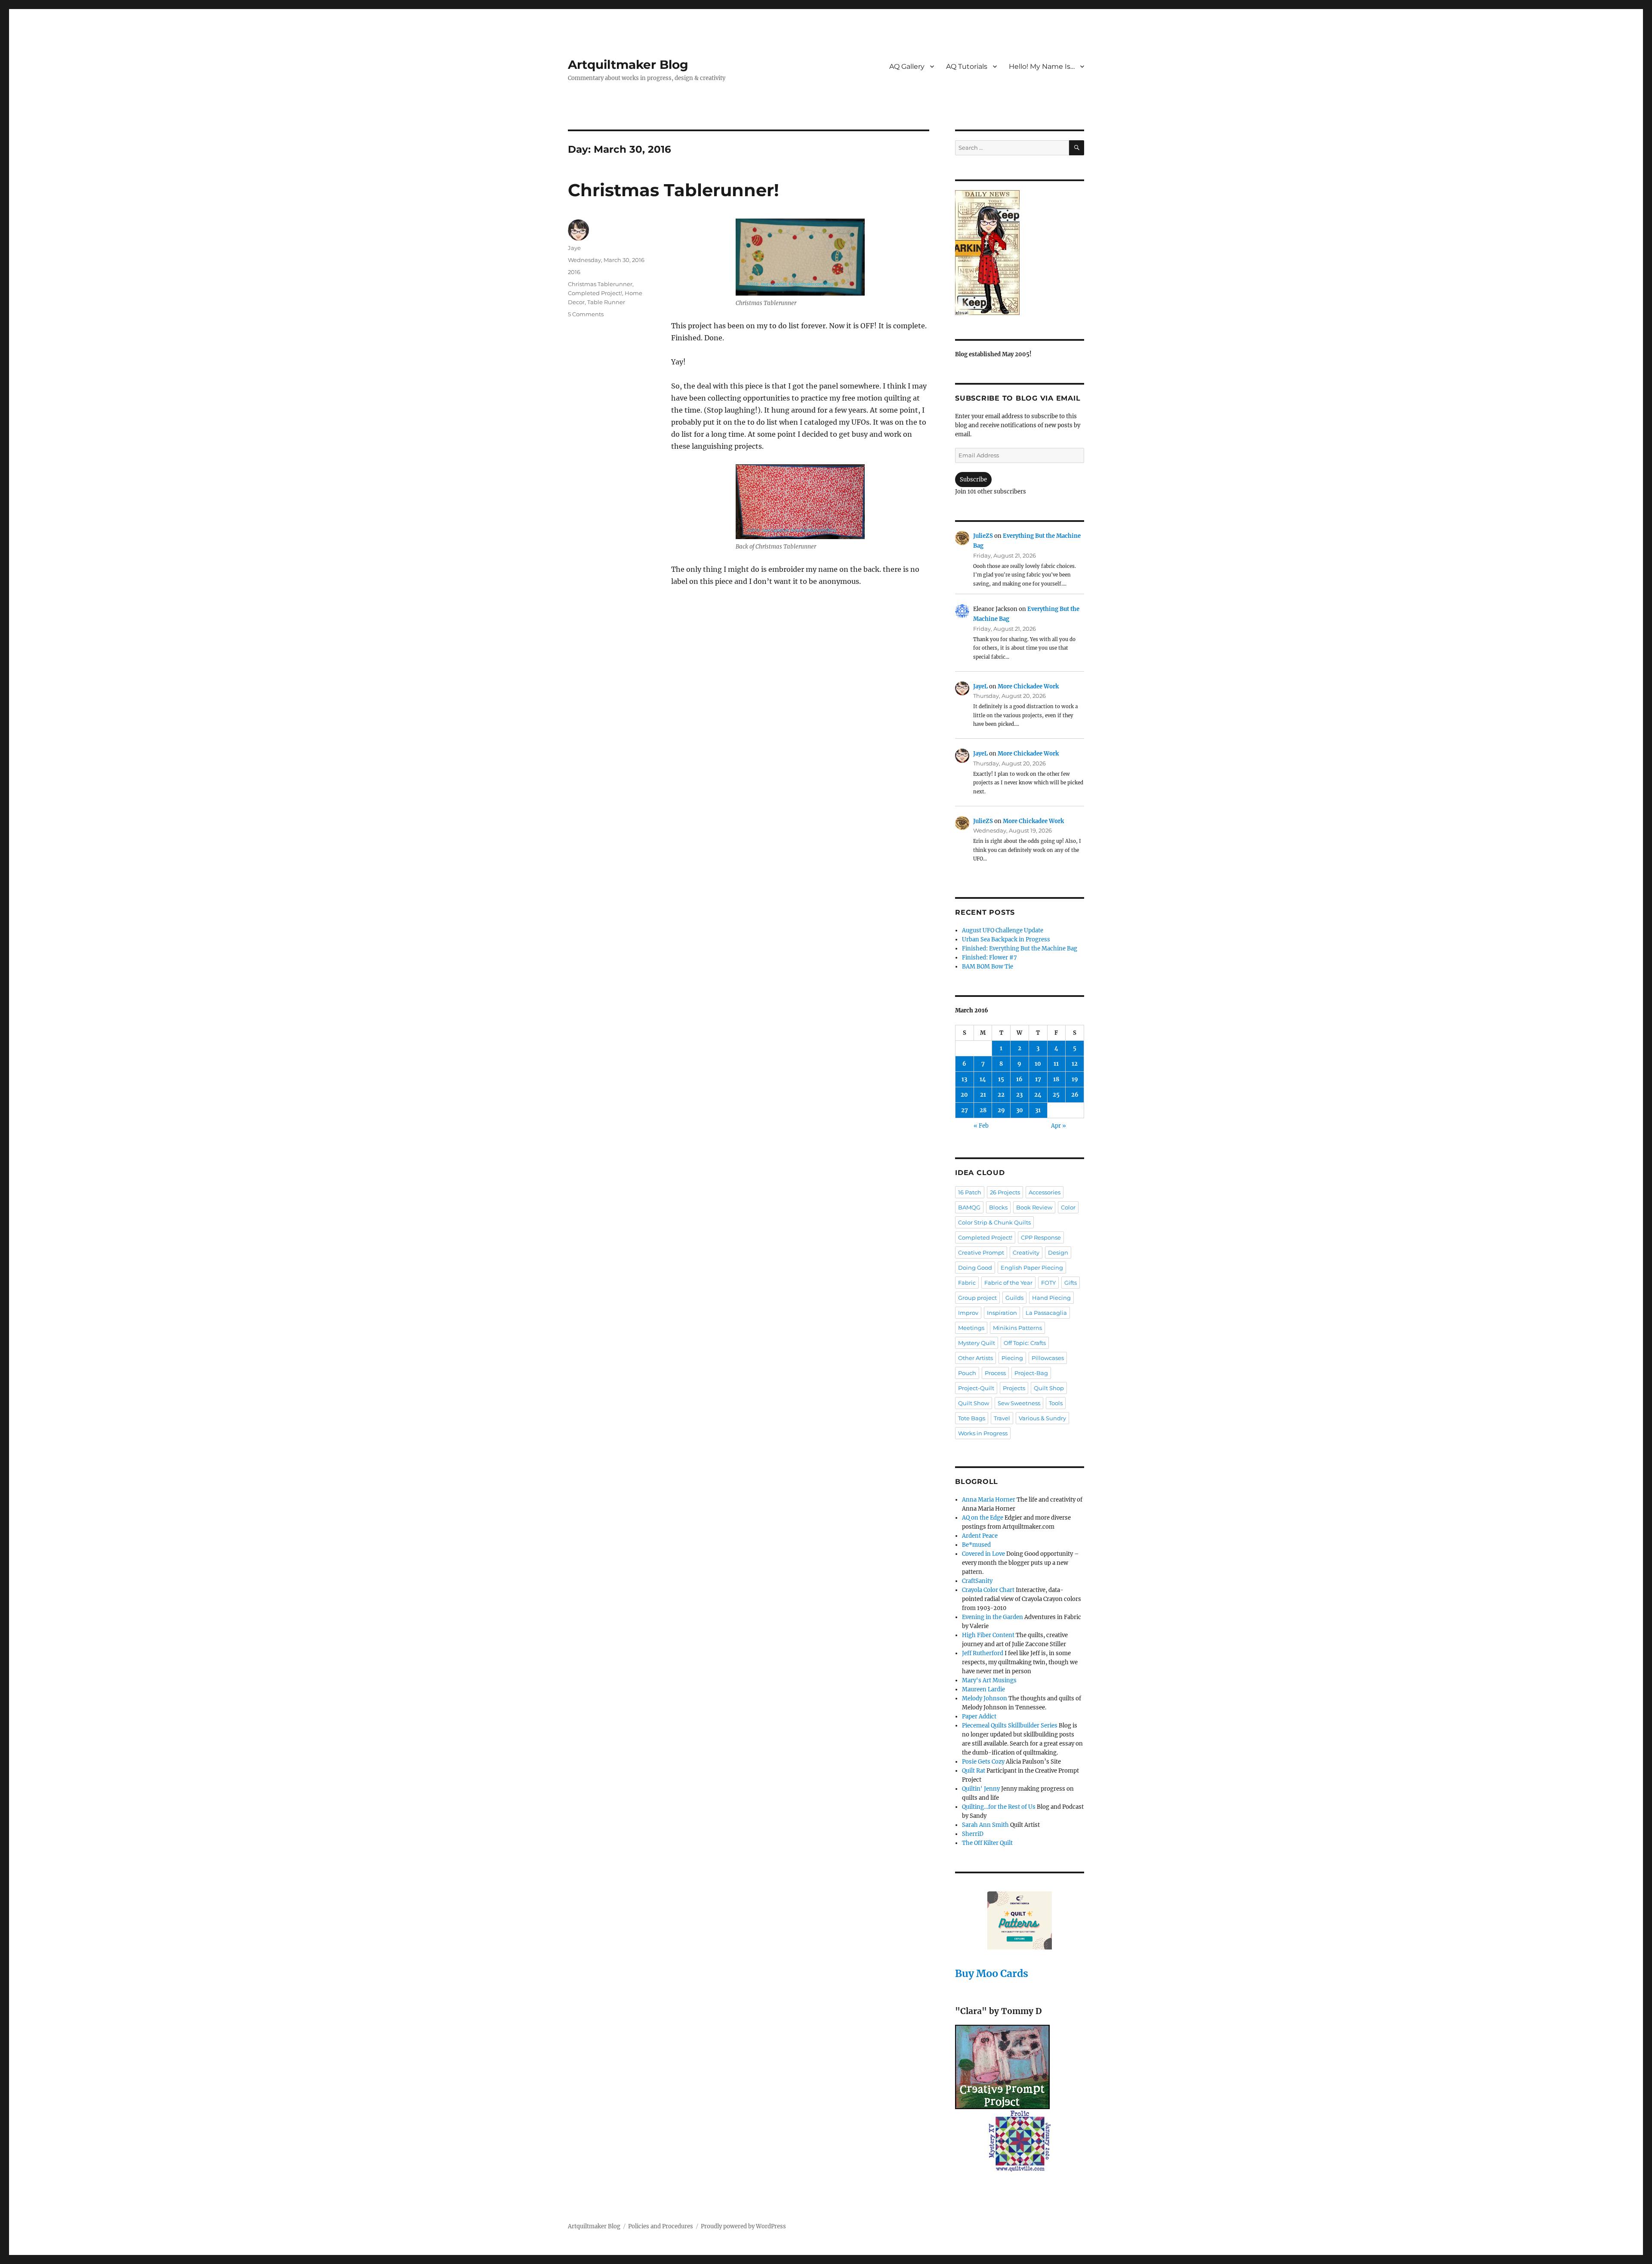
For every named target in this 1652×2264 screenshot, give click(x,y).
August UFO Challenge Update (1003, 930)
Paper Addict (979, 1717)
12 (1075, 1064)
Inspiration (1002, 1313)
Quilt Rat (974, 1771)
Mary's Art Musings (989, 1680)
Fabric (967, 1283)
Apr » (1059, 1126)
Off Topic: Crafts (1025, 1343)
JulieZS (983, 536)
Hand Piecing (1051, 1298)
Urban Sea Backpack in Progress (1006, 939)
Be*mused (976, 1545)
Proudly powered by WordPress (743, 2226)
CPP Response (1041, 1237)
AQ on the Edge (983, 1518)
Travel (1002, 1418)
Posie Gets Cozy (983, 1762)
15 (1001, 1079)
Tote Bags (972, 1418)
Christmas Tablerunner (600, 284)
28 (983, 1110)
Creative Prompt (981, 1252)
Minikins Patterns (1017, 1328)
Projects (1014, 1388)
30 (1020, 1110)
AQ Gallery (907, 66)
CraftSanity (977, 1581)
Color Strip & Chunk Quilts (994, 1222)
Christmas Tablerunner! (673, 190)
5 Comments (586, 314)
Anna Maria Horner (989, 1500)
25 (1056, 1095)
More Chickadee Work (1028, 686)
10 (1038, 1064)
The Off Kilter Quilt (987, 1843)
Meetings (971, 1328)
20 (964, 1095)
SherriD (973, 1834)
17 (1038, 1079)
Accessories (1045, 1192)
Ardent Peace (980, 1536)
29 (1001, 1110)
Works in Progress (983, 1433)
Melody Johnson (985, 1698)
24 (1038, 1095)
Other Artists (975, 1358)
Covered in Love (983, 1554)
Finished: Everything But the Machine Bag (1020, 948)
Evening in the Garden (992, 1617)
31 (1038, 1110)
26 (1075, 1095)
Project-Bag (1031, 1373)
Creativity (1026, 1252)
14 (983, 1079)
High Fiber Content (988, 1635)
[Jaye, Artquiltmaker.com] (1020, 253)
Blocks (998, 1207)
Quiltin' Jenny (981, 1789)
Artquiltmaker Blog (628, 65)
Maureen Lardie (983, 1689)
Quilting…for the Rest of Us (999, 1807)
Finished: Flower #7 (989, 958)
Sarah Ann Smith (985, 1825)
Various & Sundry (1042, 1418)
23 (1019, 1095)
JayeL (980, 686)
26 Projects (1005, 1192)
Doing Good (975, 1268)
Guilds (1014, 1298)
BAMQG (969, 1207)
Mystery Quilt (977, 1343)
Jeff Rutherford (983, 1653)
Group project (977, 1298)
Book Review (1034, 1207)
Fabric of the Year (1008, 1283)
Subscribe (973, 480)
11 (1056, 1064)
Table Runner (606, 302)
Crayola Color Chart (988, 1590)
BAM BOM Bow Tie (988, 967)
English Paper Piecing (1032, 1268)
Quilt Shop (1049, 1388)
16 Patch (970, 1192)
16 (1019, 1079)
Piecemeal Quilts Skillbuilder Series (1010, 1726)
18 (1056, 1079)
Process (995, 1373)
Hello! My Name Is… (1042, 66)
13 (964, 1079)
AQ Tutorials (967, 66)
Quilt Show (974, 1403)
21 (983, 1095)
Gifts (1071, 1283)
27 (965, 1110)
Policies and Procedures (661, 2226)
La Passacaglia (1046, 1313)
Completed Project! (595, 293)
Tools (1056, 1403)
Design (1058, 1252)
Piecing (1012, 1358)
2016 (574, 272)
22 (1001, 1095)
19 (1075, 1079)
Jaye (574, 248)
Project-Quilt (976, 1388)
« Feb (981, 1126)
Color (1068, 1207)
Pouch (967, 1373)
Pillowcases (1048, 1358)
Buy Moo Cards (992, 1973)
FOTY (1048, 1283)
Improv (968, 1313)
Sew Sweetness (1019, 1403)
